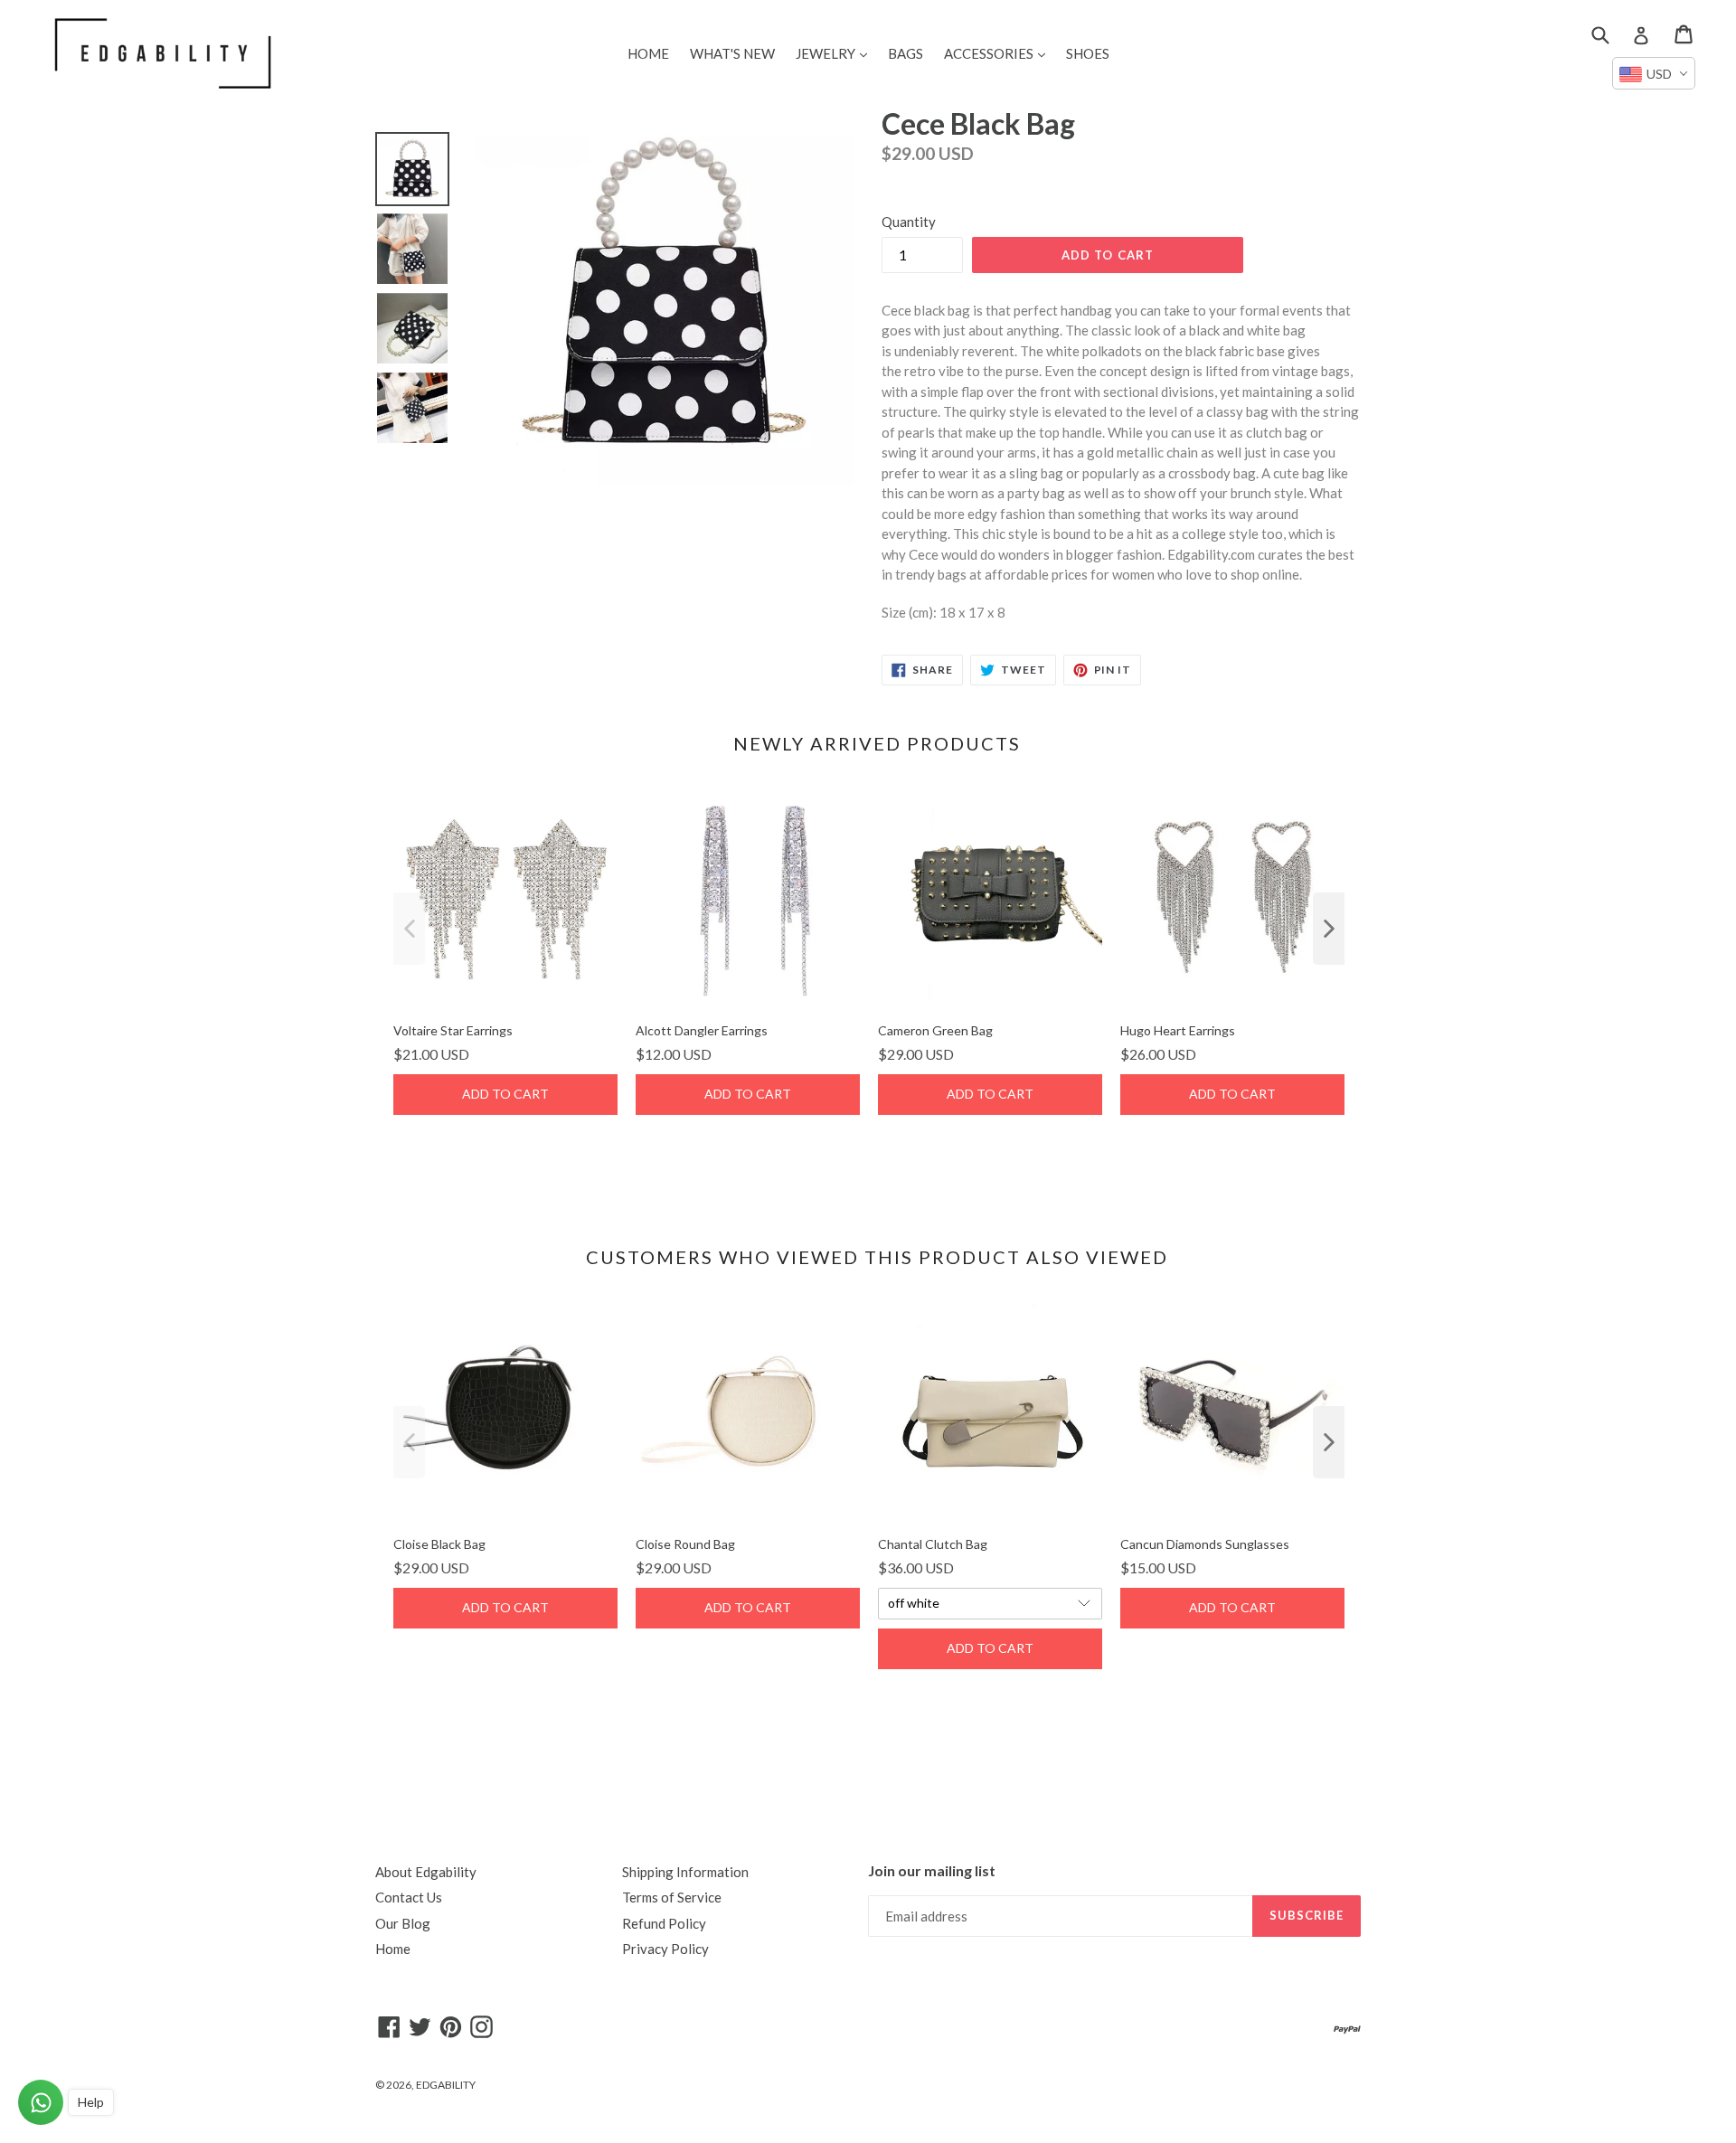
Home (393, 1949)
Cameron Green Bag (935, 1030)
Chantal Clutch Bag (933, 1544)
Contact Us (409, 1897)
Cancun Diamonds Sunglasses (1205, 1544)
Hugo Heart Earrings (1178, 1030)
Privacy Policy (665, 1949)
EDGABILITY (446, 2085)
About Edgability (426, 1872)
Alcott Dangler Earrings (702, 1030)
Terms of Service (672, 1897)
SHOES (1088, 53)
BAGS (906, 53)
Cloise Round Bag (685, 1544)
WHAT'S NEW (732, 53)
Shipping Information (685, 1872)
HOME (648, 53)
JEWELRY (836, 53)
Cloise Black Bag (439, 1544)
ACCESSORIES (999, 53)
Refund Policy (664, 1923)
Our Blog (403, 1923)
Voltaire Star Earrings (453, 1030)
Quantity (909, 222)
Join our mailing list (932, 1870)
